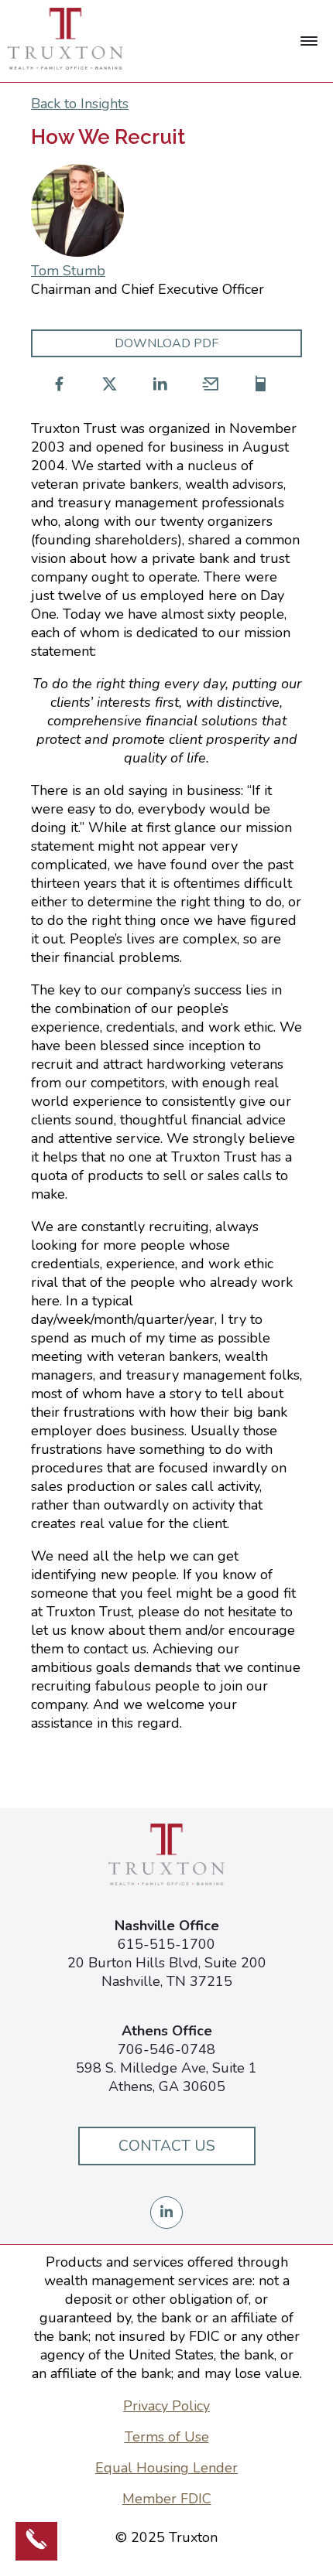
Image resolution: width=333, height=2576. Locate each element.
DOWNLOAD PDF (166, 343)
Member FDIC (167, 2499)
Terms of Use (167, 2437)
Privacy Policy (166, 2406)
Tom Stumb (68, 271)
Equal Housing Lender (166, 2468)
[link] (309, 41)
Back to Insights (80, 104)
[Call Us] (36, 2541)
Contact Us (167, 2146)
